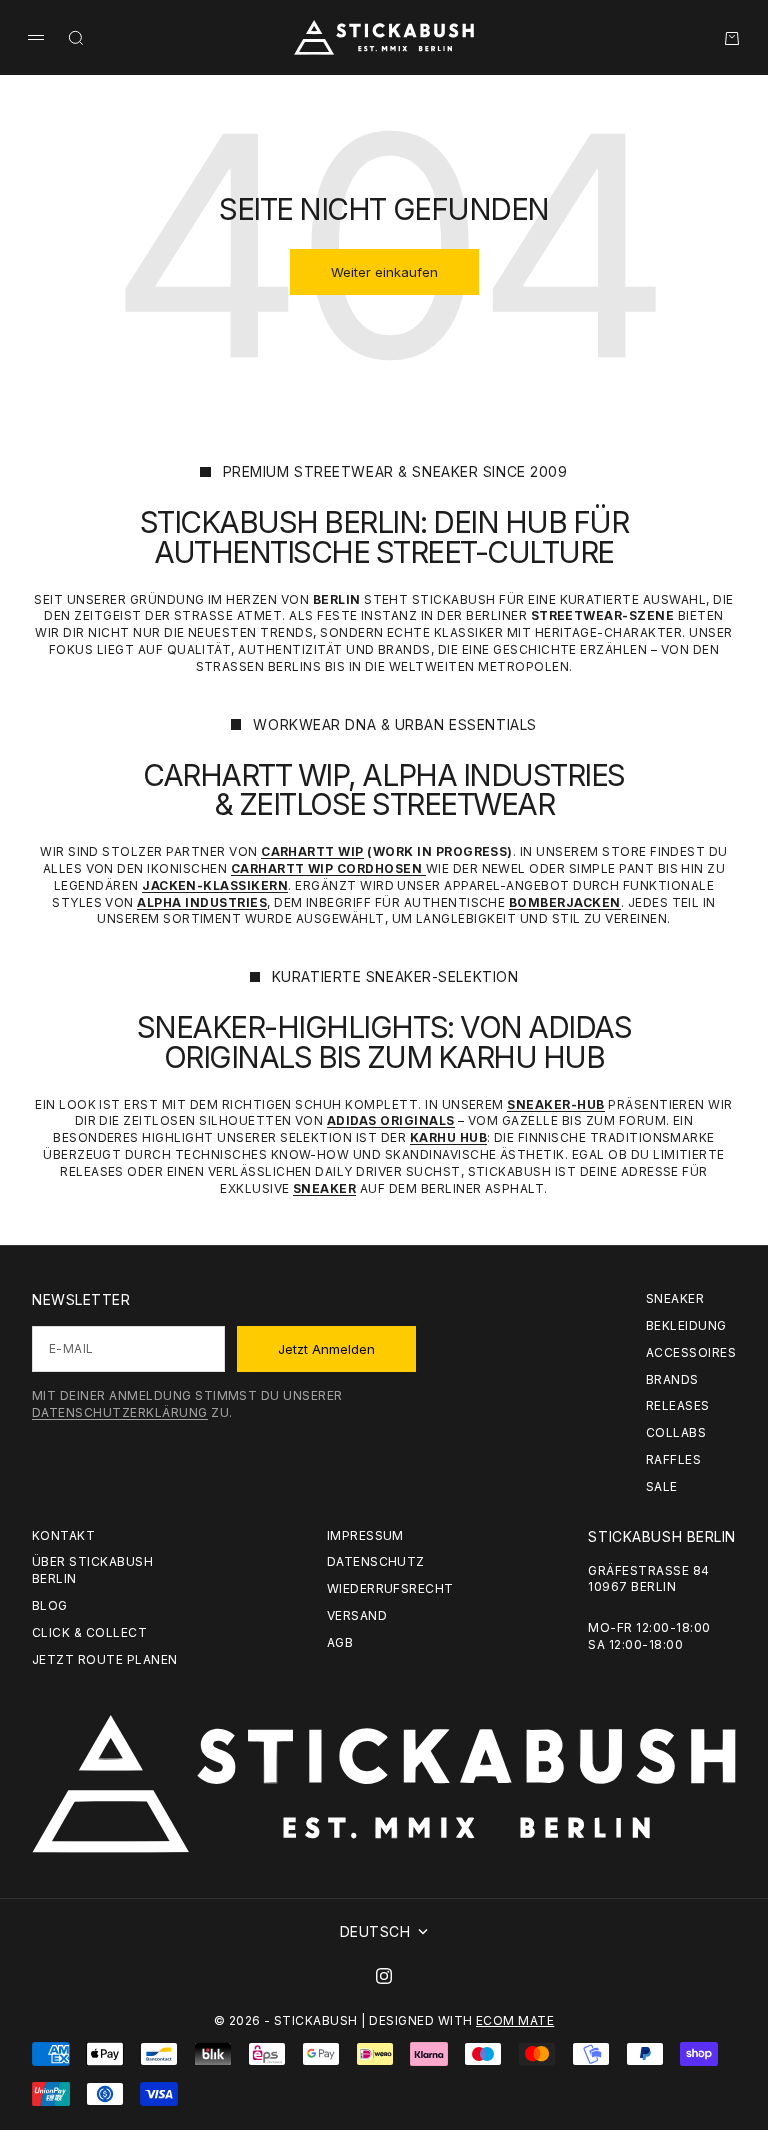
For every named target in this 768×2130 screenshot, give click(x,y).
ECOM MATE (515, 2020)
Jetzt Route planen (105, 1659)
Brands (672, 1379)
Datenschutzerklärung (120, 1412)
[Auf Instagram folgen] (384, 1976)
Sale (662, 1486)
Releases (678, 1405)
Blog (50, 1605)
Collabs (676, 1432)
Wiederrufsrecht (390, 1588)
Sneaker (675, 1298)
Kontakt (63, 1535)
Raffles (673, 1459)
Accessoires (691, 1352)
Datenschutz (376, 1561)
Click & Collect (89, 1632)
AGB (340, 1642)
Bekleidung (686, 1325)
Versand (357, 1615)
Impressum (365, 1535)
